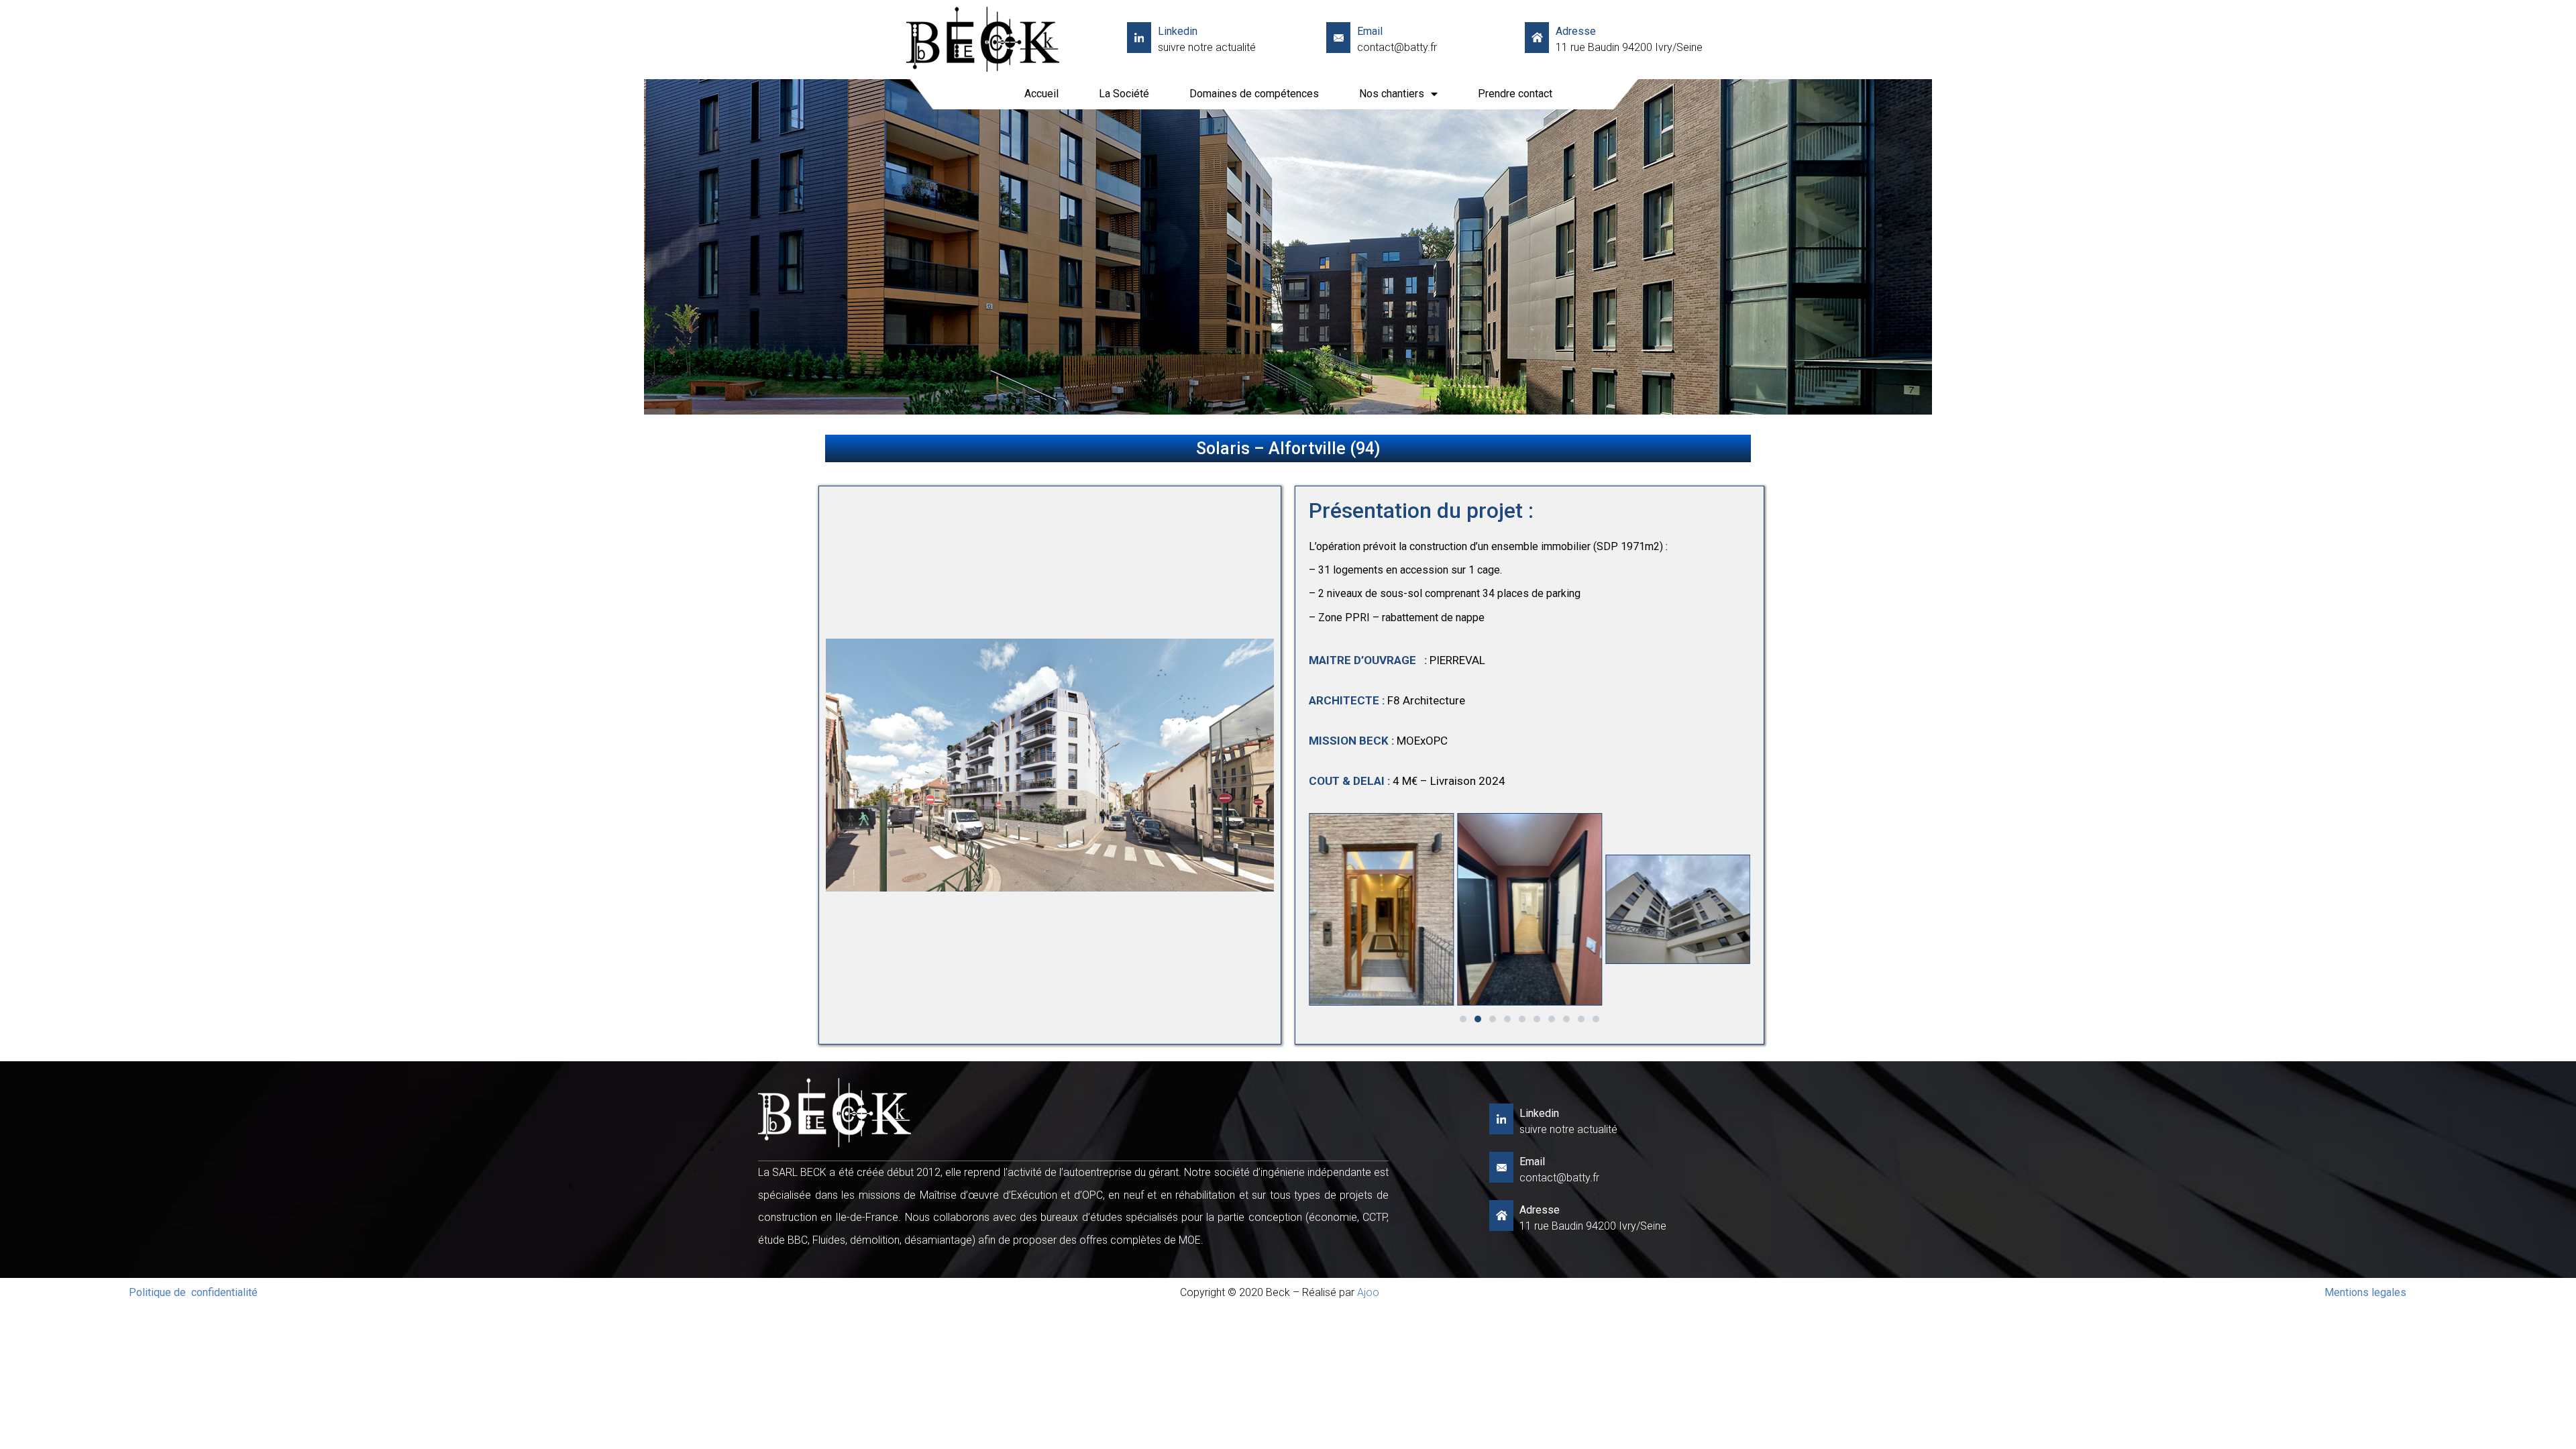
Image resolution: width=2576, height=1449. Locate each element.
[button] (1463, 1019)
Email (1370, 31)
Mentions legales (2365, 1292)
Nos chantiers (1392, 94)
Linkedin (1178, 31)
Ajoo (1368, 1292)
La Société (1124, 94)
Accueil (1041, 94)
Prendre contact (1515, 94)
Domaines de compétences (1254, 94)
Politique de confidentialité (193, 1292)
